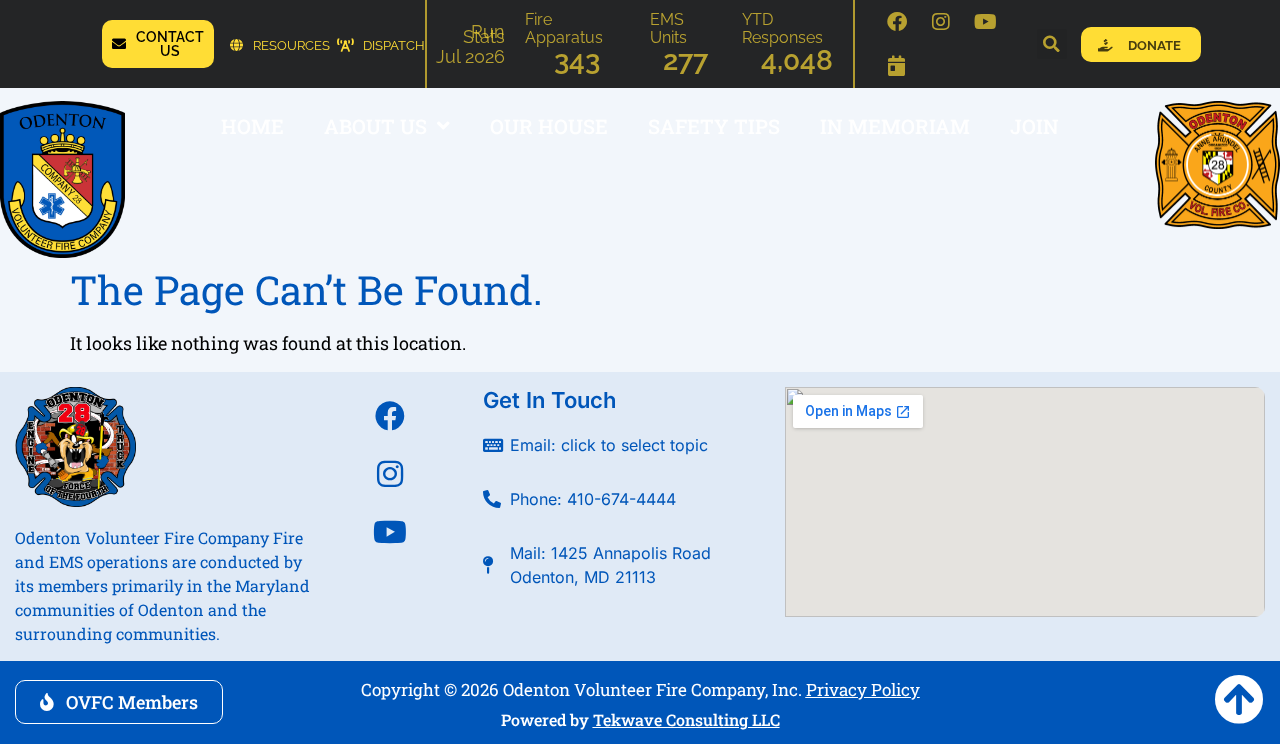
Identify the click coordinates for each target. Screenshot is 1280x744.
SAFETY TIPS (714, 126)
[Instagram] (941, 22)
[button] (1052, 44)
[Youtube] (985, 22)
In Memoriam (895, 126)
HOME (252, 126)
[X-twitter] (390, 590)
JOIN (1034, 126)
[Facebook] (897, 22)
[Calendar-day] (897, 66)
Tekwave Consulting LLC (686, 719)
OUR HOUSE (549, 126)
